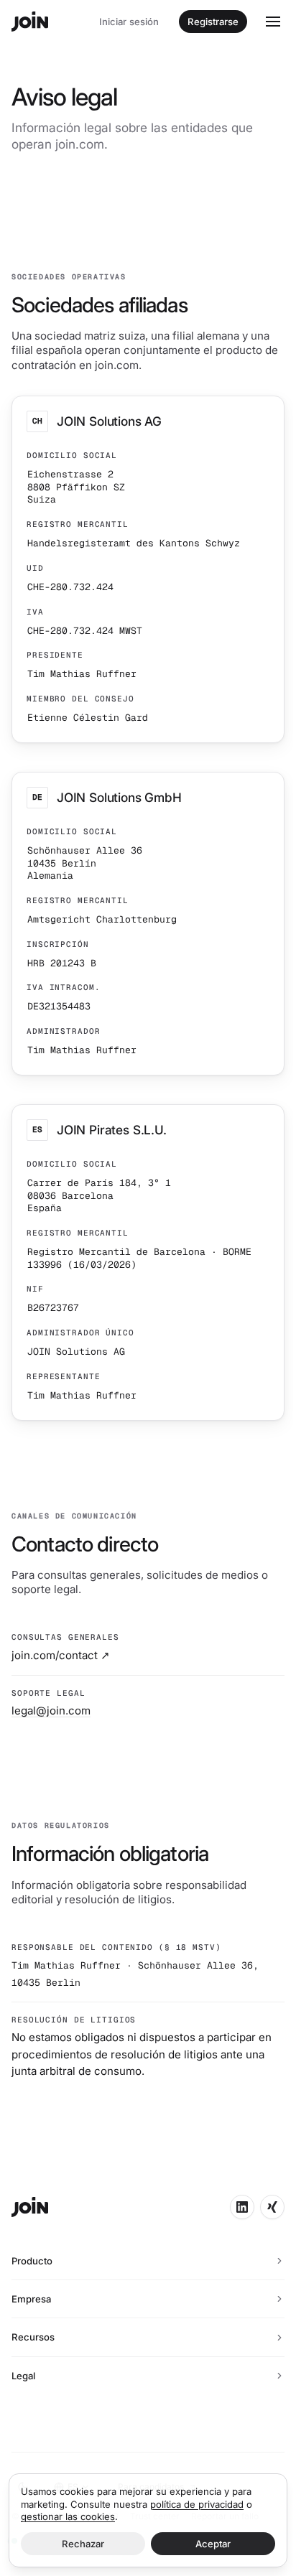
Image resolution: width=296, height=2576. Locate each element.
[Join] (30, 22)
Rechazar (83, 2544)
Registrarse (213, 22)
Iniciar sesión (129, 22)
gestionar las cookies (68, 2516)
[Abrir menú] (273, 22)
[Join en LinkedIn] (242, 2207)
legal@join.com (51, 1711)
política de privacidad (197, 2504)
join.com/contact (61, 1655)
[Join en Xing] (272, 2207)
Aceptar (213, 2544)
